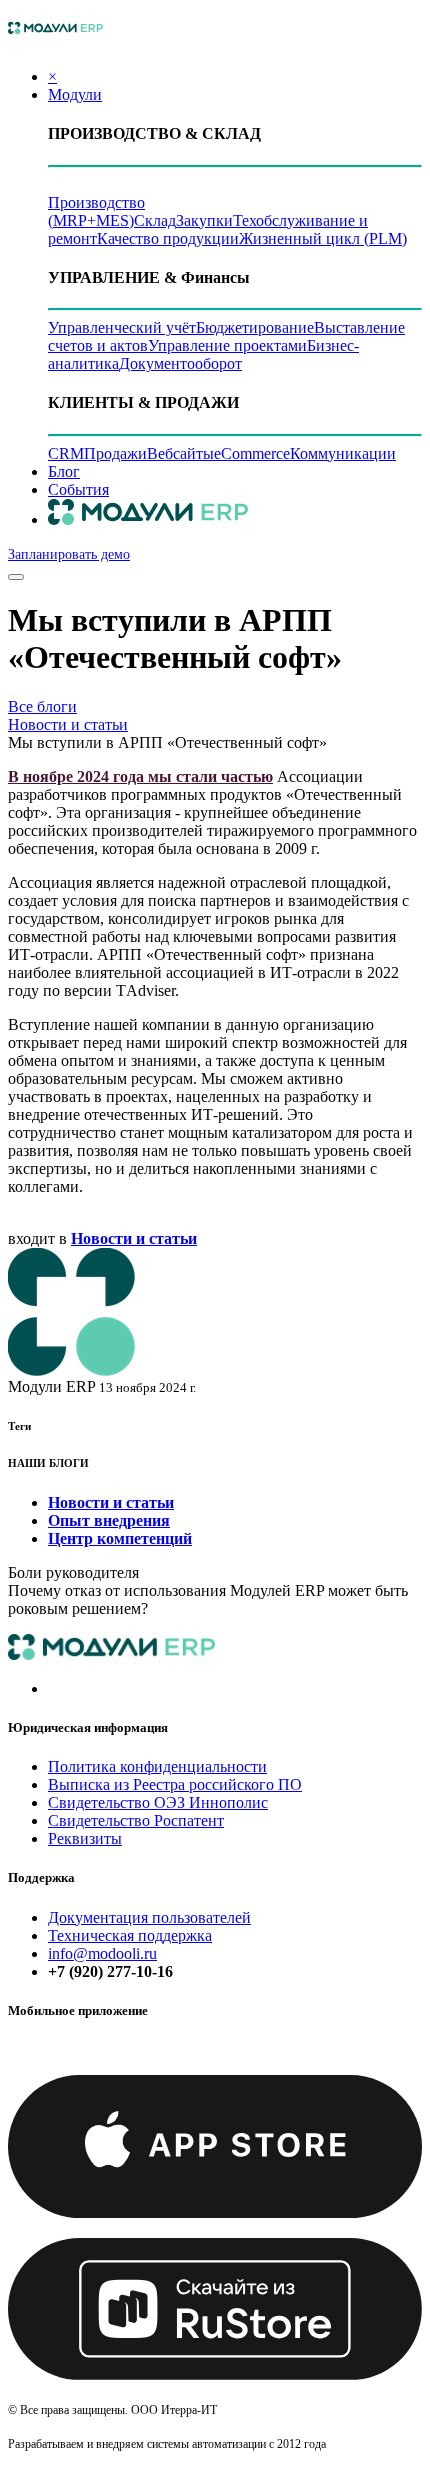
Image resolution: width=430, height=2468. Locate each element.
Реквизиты (85, 1838)
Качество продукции (168, 238)
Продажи (115, 453)
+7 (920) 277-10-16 (110, 1971)
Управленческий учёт (122, 327)
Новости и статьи (68, 724)
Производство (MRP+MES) (96, 211)
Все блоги (42, 706)
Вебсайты (180, 453)
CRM (66, 453)
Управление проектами (227, 345)
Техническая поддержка (130, 1935)
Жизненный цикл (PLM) (323, 238)
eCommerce (252, 453)
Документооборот (180, 363)
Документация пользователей (149, 1917)
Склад (155, 220)
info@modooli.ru (102, 1953)
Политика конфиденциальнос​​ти (157, 1766)
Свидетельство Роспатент (136, 1820)
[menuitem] (64, 471)
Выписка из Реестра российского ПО (175, 1784)
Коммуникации (343, 453)
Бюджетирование (255, 327)
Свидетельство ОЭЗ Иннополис (158, 1802)
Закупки (204, 220)
